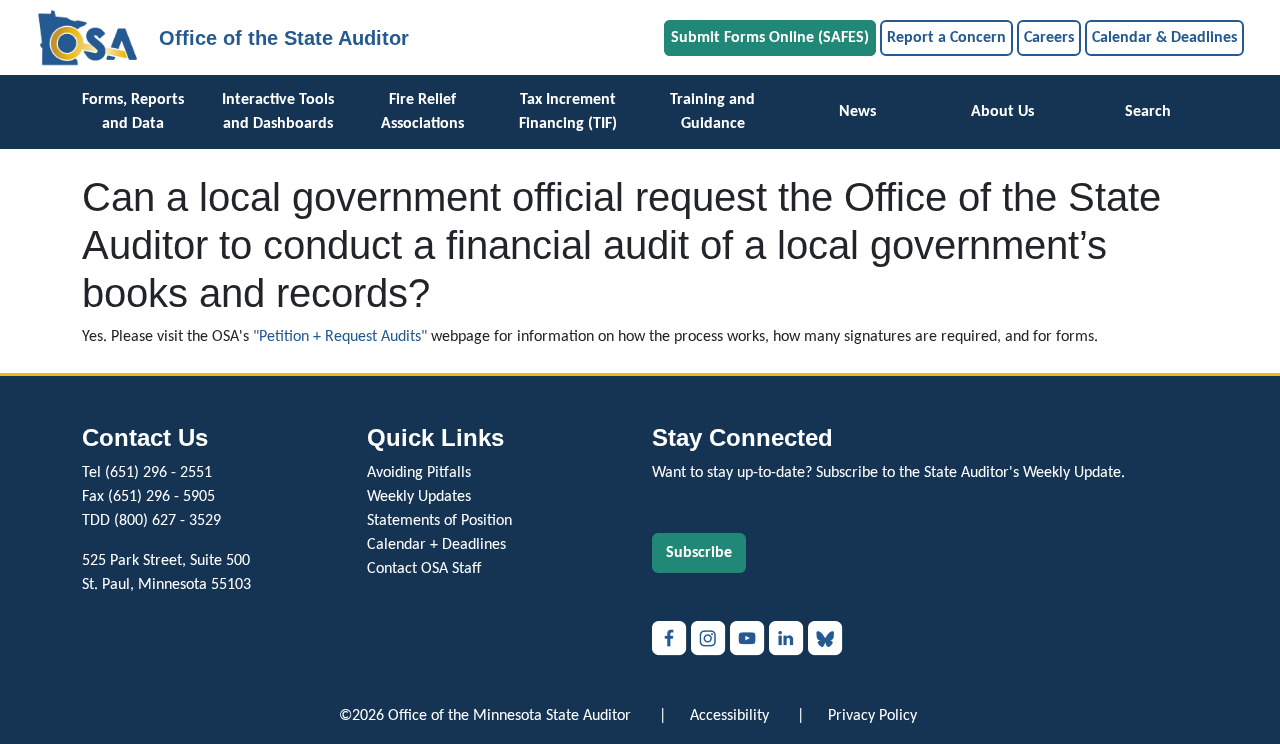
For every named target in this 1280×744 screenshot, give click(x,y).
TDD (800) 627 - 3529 (151, 521)
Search (1148, 112)
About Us (1002, 112)
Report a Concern (946, 38)
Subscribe (699, 553)
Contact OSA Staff (424, 569)
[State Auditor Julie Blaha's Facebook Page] (671, 638)
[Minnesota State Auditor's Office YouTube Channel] (749, 638)
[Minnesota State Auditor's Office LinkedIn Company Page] (788, 638)
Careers (1049, 38)
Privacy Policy (872, 716)
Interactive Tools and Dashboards (278, 112)
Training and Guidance (712, 112)
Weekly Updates (419, 497)
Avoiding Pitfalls (419, 473)
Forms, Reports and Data (133, 112)
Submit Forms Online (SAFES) (770, 38)
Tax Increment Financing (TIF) (568, 112)
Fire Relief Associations (422, 112)
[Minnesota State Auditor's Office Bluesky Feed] (825, 638)
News (857, 112)
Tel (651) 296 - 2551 (147, 473)
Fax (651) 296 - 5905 (148, 497)
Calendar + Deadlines (436, 545)
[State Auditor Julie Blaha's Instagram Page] (710, 638)
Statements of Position (439, 521)
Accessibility (729, 716)
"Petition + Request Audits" (340, 337)
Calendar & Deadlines (1164, 38)
